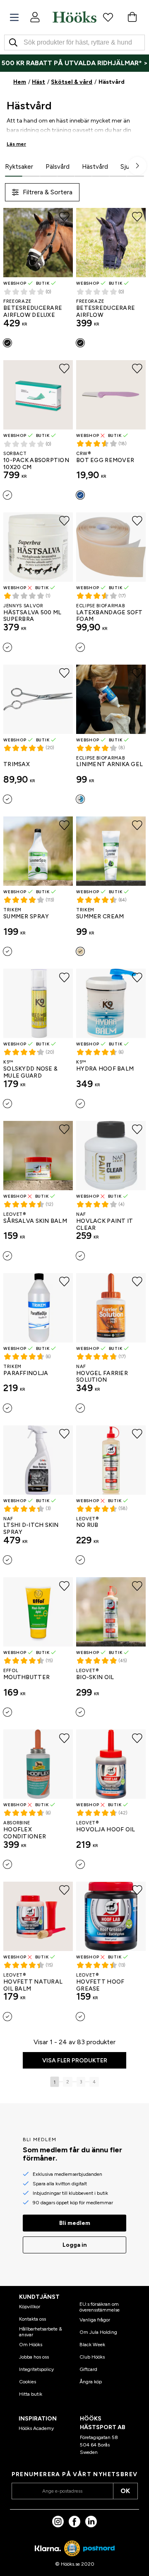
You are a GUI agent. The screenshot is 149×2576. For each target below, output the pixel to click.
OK (125, 2491)
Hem (20, 82)
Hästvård (95, 167)
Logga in (75, 2245)
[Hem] (74, 17)
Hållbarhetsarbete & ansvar (41, 2332)
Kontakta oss (32, 2319)
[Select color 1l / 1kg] (7, 1408)
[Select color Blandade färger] (80, 495)
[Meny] (14, 18)
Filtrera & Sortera (48, 192)
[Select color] (7, 495)
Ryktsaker (19, 167)
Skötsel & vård (72, 82)
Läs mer (16, 144)
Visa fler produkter (75, 2061)
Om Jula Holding (98, 2332)
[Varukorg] (132, 17)
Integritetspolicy (36, 2369)
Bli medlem (75, 2223)
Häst (38, 82)
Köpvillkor (30, 2307)
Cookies (28, 2382)
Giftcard (88, 2369)
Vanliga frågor (95, 2320)
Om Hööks (31, 2345)
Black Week (92, 2345)
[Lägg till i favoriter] (64, 217)
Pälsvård (58, 167)
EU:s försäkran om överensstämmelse (100, 2307)
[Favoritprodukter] (108, 17)
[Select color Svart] (7, 343)
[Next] (137, 166)
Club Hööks (92, 2357)
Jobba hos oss (34, 2357)
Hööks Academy (36, 2428)
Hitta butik (31, 2394)
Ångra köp (91, 2382)
